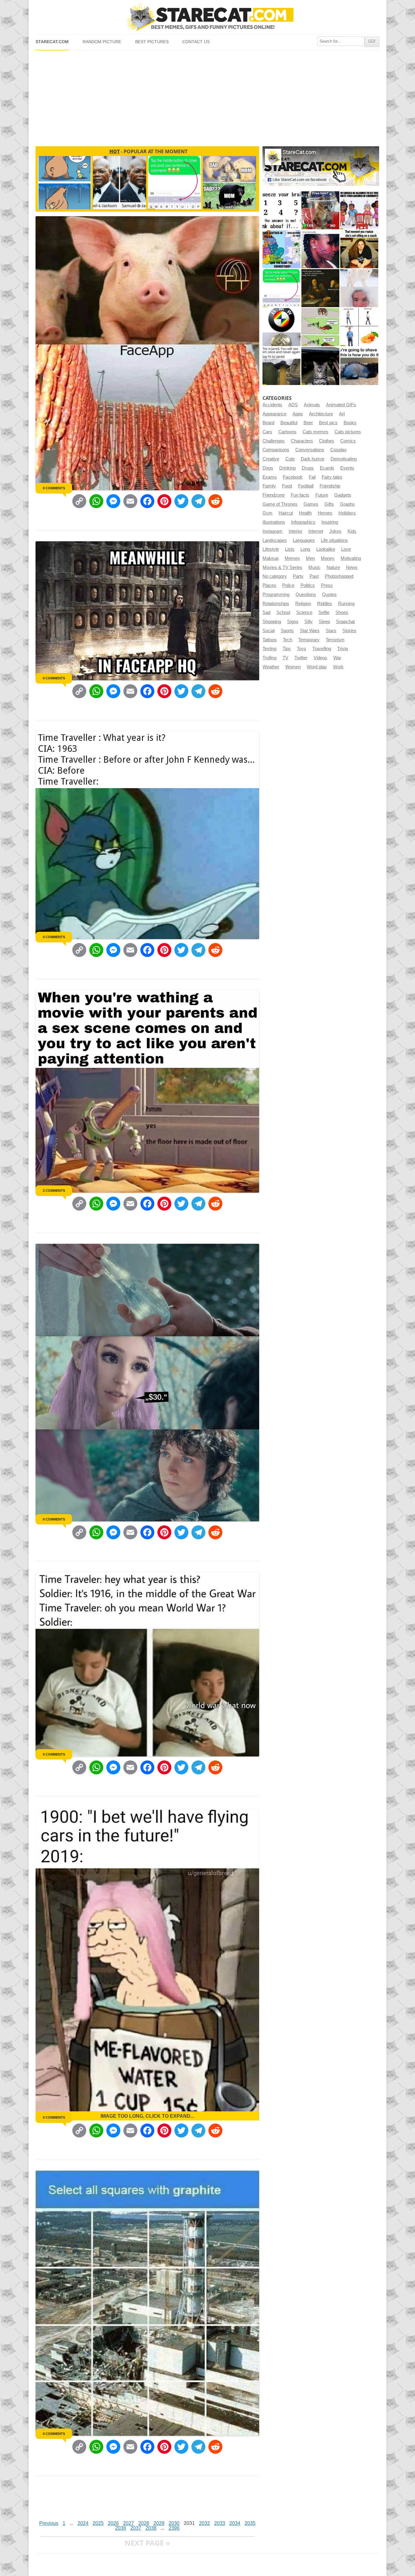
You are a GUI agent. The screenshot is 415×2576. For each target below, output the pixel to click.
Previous (49, 2523)
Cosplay (338, 450)
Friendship (330, 486)
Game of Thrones (280, 504)
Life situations (334, 540)
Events (347, 468)
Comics (348, 441)
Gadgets (343, 495)
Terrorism (335, 640)
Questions (306, 595)
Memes (292, 558)
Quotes (329, 595)
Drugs (308, 468)
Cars (267, 432)
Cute (290, 459)
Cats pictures (348, 432)
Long (305, 549)
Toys (302, 649)
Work (338, 667)
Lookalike (326, 549)
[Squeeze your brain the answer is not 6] (281, 210)
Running (346, 604)
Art (342, 414)
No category (275, 576)
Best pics (328, 423)
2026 (113, 2523)
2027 (129, 2523)
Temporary (309, 640)
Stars (331, 631)
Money (328, 558)
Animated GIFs (341, 405)
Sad (266, 612)
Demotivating (344, 459)
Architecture (321, 414)
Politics (308, 585)
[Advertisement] (207, 96)
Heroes (325, 513)
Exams (270, 477)
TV (285, 658)
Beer (308, 423)
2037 (136, 2528)
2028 (144, 2523)
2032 (204, 2523)
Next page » (147, 2543)
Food (287, 486)
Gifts (329, 504)
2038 (151, 2528)
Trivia (343, 649)
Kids (352, 531)
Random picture (102, 42)
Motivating (351, 558)
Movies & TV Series (282, 567)
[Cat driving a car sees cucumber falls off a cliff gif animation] (320, 366)
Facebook (293, 477)
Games (311, 504)
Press (327, 585)
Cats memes (316, 432)
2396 (174, 2528)
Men (310, 558)
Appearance (274, 414)
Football (306, 486)
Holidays (347, 513)
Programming (276, 595)
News (352, 567)
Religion (303, 604)
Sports (287, 631)
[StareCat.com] (207, 17)
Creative (271, 459)
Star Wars (310, 631)
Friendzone (274, 495)
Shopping (272, 622)
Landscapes (275, 540)
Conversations (310, 450)
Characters (302, 441)
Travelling (322, 649)
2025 (98, 2523)
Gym (268, 513)
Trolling (269, 658)
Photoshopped (339, 576)
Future (322, 495)
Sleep (324, 622)
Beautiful (289, 423)
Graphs (347, 504)
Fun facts (300, 495)
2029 (159, 2523)
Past (314, 576)
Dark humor (313, 459)
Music (314, 567)
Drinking (287, 468)
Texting (269, 649)
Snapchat (345, 622)
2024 (83, 2523)
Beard (268, 423)
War (337, 658)
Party (298, 576)
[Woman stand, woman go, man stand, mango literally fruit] (359, 327)
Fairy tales (332, 477)
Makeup (271, 558)
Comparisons (276, 450)
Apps (298, 414)
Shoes (342, 612)
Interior (295, 531)
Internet (316, 531)
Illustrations (274, 522)
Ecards (327, 468)
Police (288, 585)
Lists (290, 549)
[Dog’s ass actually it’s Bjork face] (359, 288)
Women (293, 667)
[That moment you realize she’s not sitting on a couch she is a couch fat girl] (359, 249)
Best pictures (152, 42)
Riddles (325, 604)
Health (305, 513)
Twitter (301, 658)
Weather (271, 667)
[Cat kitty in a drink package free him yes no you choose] (320, 210)
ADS (293, 405)
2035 (250, 2523)
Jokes (335, 531)
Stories (349, 631)
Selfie (324, 612)
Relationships (276, 604)
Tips (287, 649)
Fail (312, 477)
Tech (288, 640)
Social (269, 631)
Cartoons (287, 432)
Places (269, 585)
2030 (174, 2523)
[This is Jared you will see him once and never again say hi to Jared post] (281, 366)
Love (346, 549)
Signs (293, 622)
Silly (309, 622)
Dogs (268, 468)
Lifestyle (271, 549)
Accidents (272, 405)
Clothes (327, 441)
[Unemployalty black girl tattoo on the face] (320, 249)
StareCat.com (52, 42)
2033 (220, 2523)
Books (350, 423)
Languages (304, 540)
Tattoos (270, 640)
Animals (312, 405)
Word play (317, 667)
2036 (121, 2528)
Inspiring (330, 522)
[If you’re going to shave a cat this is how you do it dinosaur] (359, 366)
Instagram (273, 531)
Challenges (274, 441)
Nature (333, 567)
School (283, 612)
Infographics (303, 522)
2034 (235, 2523)
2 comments (54, 1191)
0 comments (54, 488)
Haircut (286, 513)
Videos (320, 658)
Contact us (196, 42)
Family (269, 486)
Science (304, 612)
